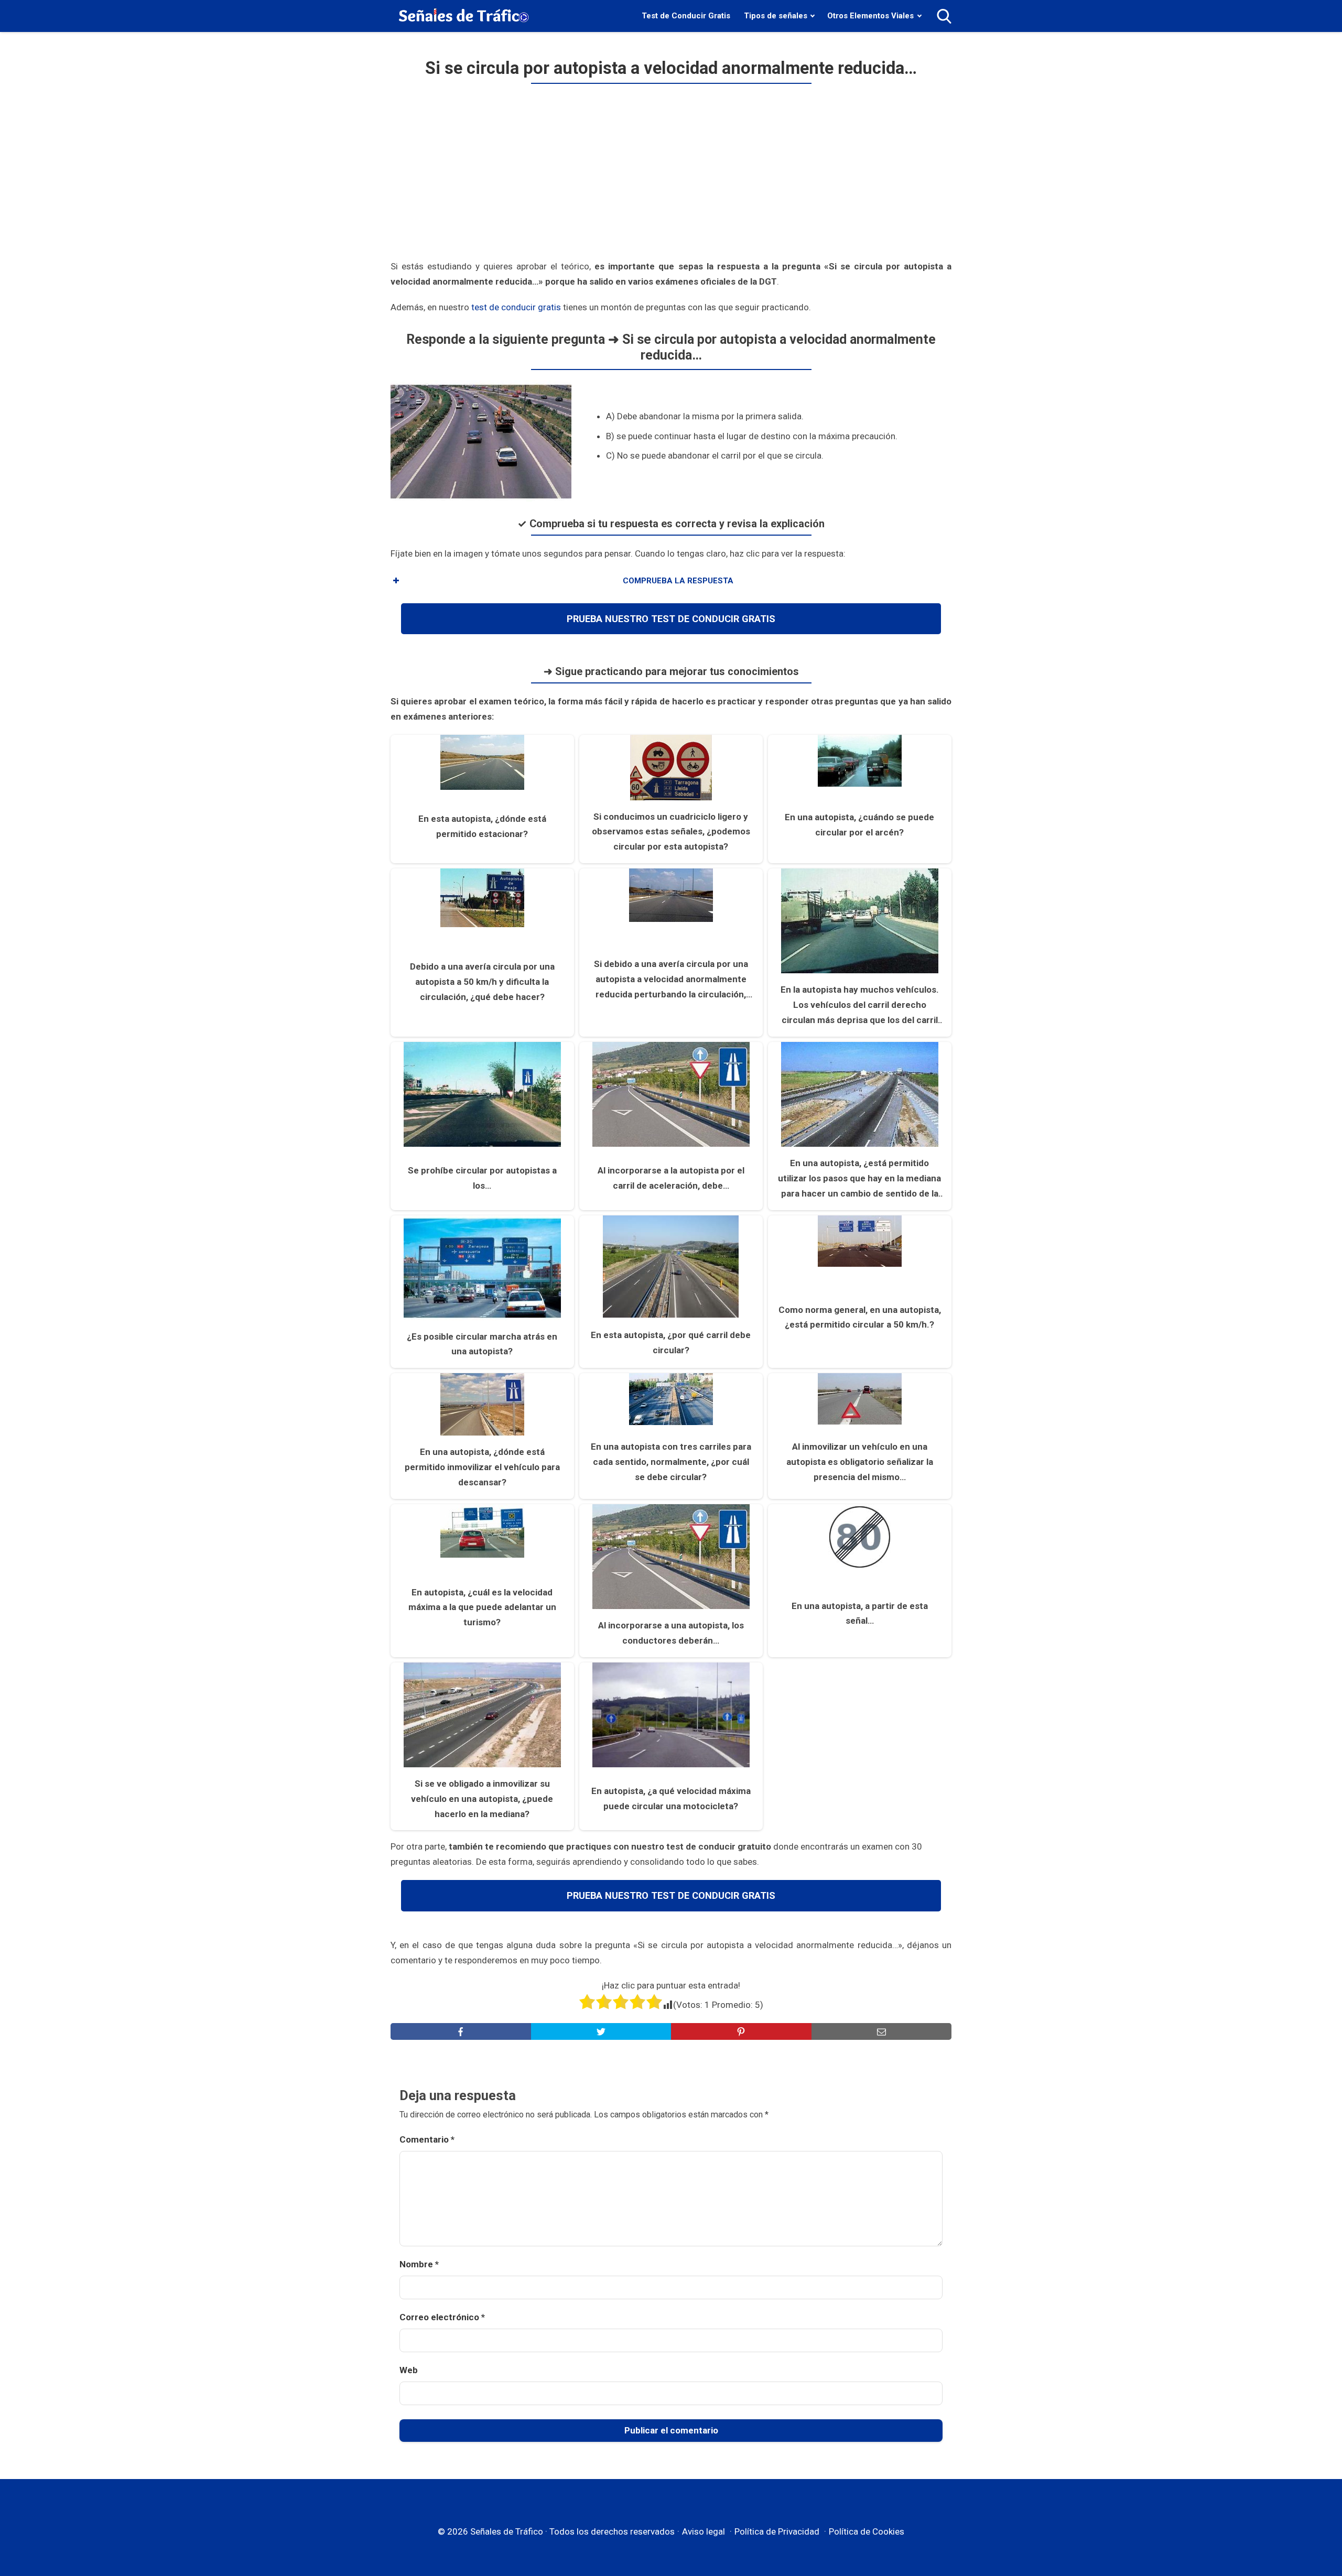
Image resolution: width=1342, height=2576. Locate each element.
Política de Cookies (867, 2531)
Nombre (419, 2264)
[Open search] (944, 16)
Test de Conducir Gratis (686, 16)
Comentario (427, 2139)
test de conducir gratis (516, 307)
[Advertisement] (671, 176)
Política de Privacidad (777, 2531)
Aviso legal (704, 2531)
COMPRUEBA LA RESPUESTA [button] (678, 581)
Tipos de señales (776, 16)
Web (409, 2370)
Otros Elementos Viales (870, 16)
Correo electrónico (442, 2317)
